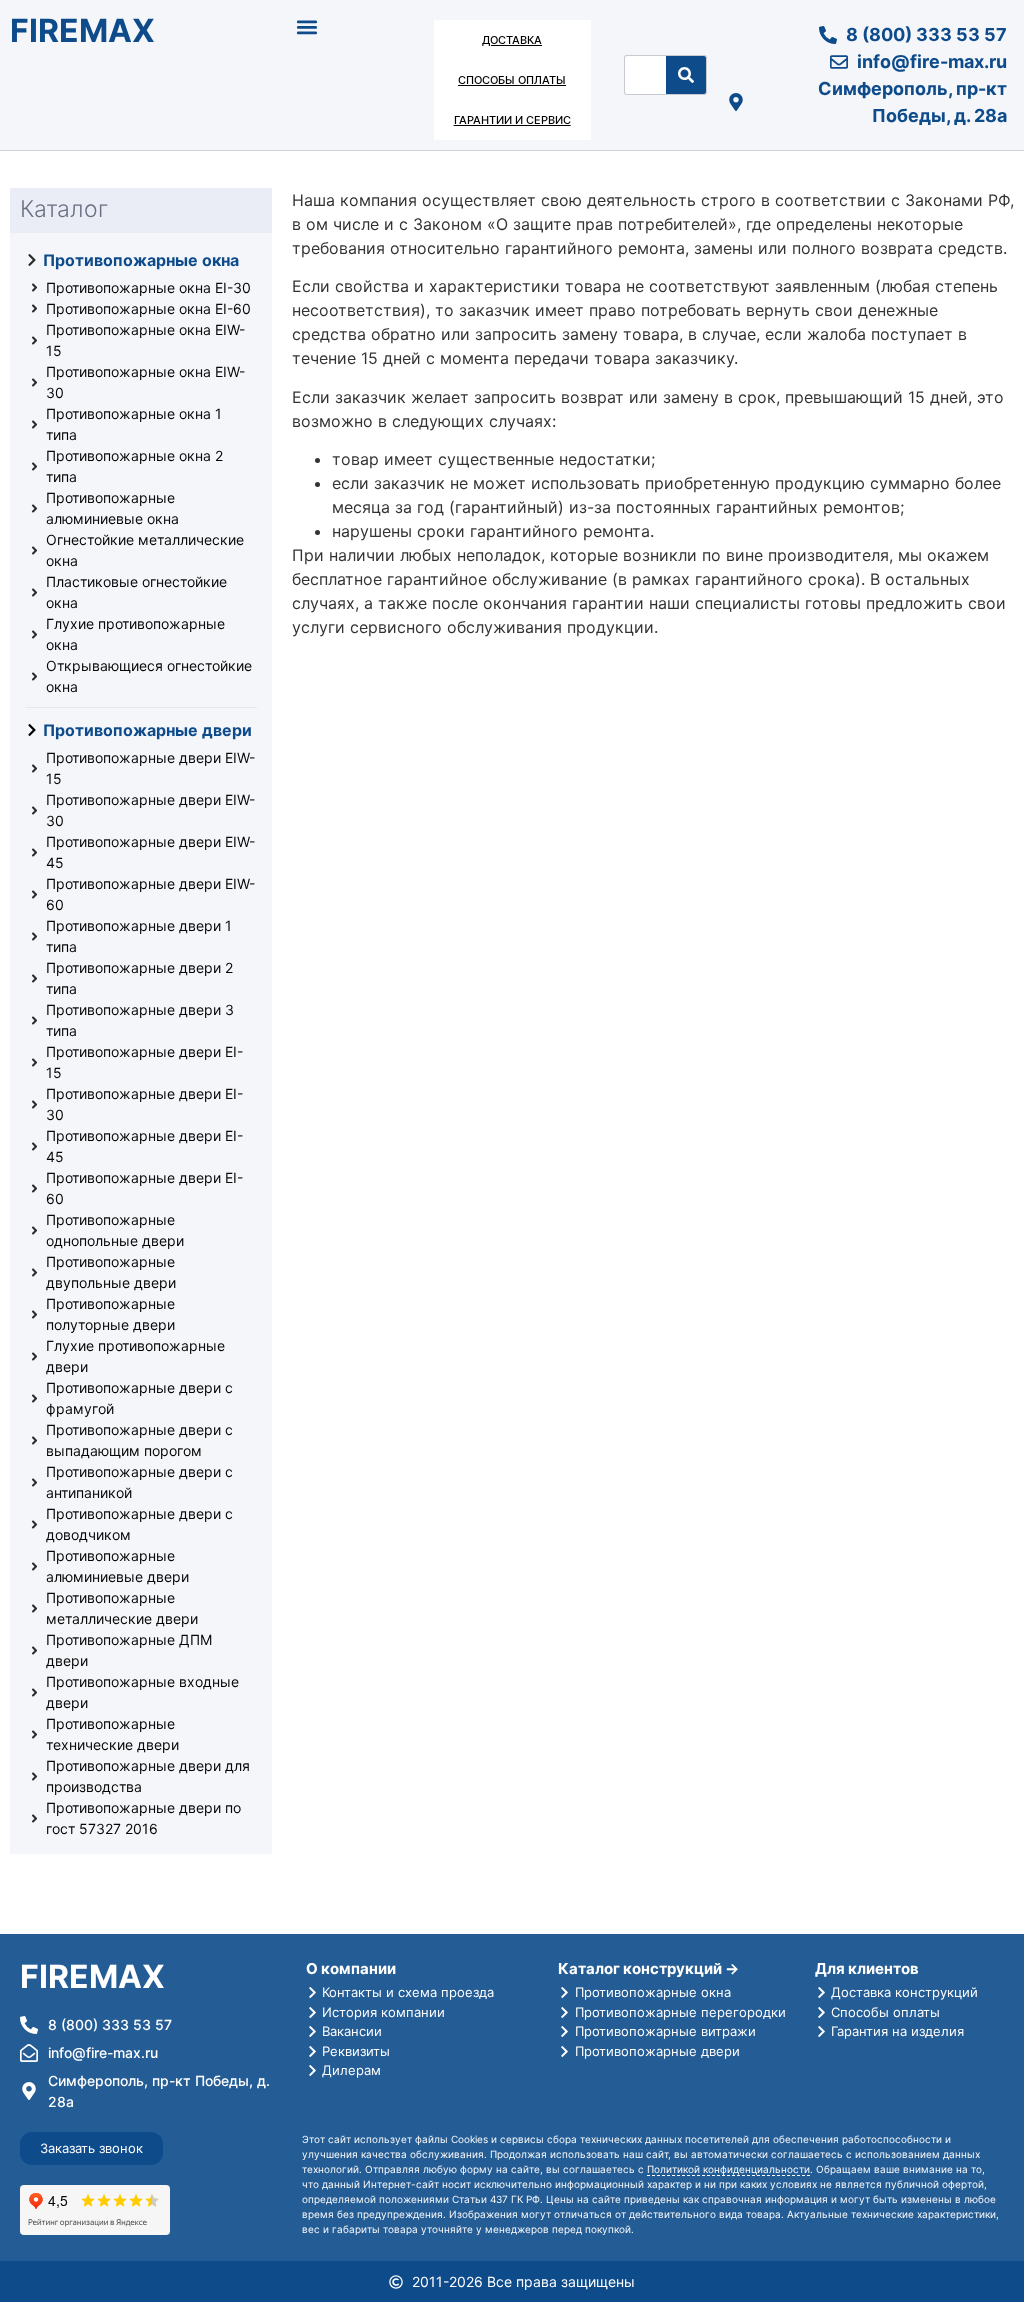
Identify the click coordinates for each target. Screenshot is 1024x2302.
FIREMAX (82, 30)
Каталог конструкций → (648, 1968)
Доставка (512, 40)
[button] (307, 26)
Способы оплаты (512, 80)
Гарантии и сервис (512, 120)
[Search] (686, 75)
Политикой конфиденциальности (728, 2169)
